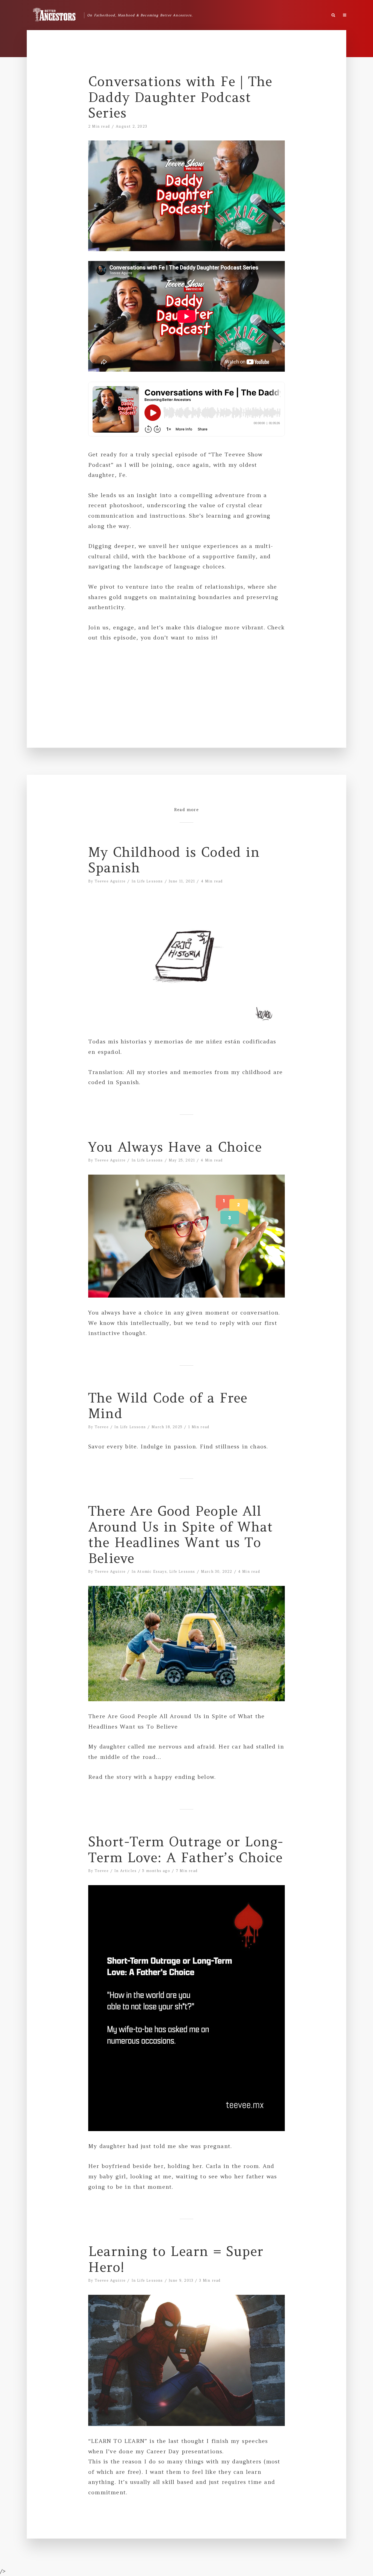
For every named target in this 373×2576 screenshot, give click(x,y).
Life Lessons (150, 881)
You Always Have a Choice (175, 1147)
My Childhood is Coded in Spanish (174, 860)
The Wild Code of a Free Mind (168, 1406)
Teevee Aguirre (110, 881)
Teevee (102, 1427)
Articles (128, 1871)
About (354, 14)
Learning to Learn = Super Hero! (176, 2259)
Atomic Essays (152, 1572)
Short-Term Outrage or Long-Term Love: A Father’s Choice (186, 1850)
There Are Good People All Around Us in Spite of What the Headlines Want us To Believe (181, 1535)
